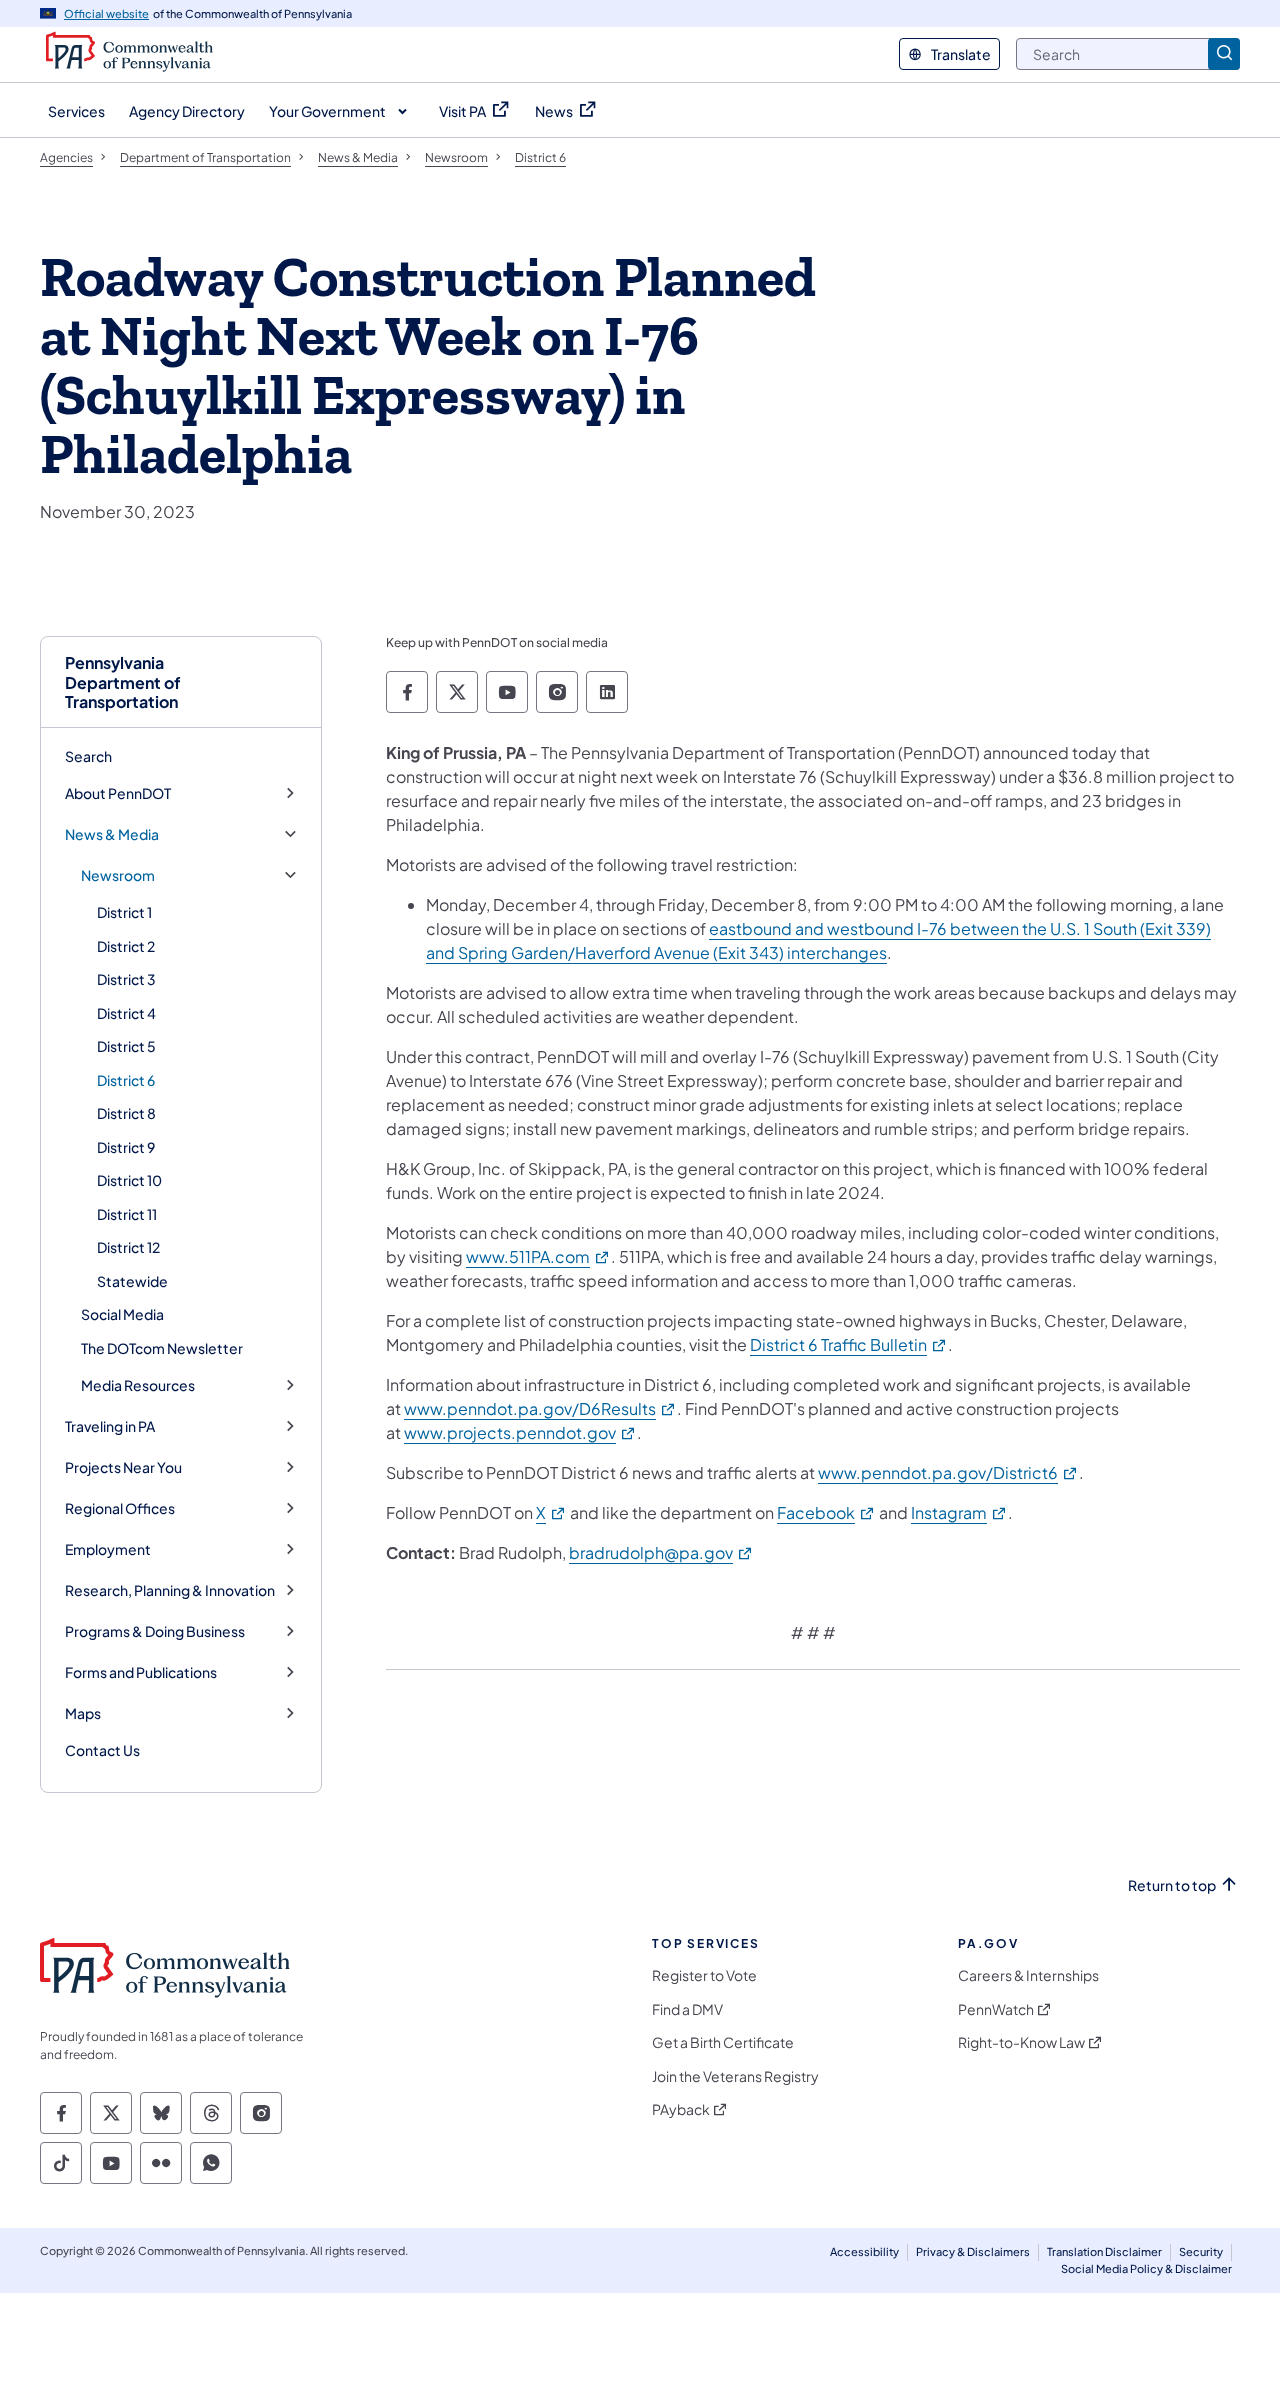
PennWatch (996, 2009)
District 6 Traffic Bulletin (849, 1344)
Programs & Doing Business (155, 1631)
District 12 (128, 1247)
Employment (108, 1549)
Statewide (132, 1281)
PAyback (681, 2109)
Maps (83, 1713)
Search (88, 756)
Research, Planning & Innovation (170, 1590)
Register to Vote (704, 1975)
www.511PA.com (538, 1256)
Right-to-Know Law (1021, 2042)
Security (1201, 2251)
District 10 (129, 1180)
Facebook (826, 1512)
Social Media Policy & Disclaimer (1146, 2268)
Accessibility (864, 2251)
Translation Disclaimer (1104, 2251)
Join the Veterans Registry (735, 2076)
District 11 (127, 1214)
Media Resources (138, 1385)
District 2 (126, 946)
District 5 (126, 1046)
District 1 (124, 912)
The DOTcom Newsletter (162, 1348)
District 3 (126, 979)
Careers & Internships (1028, 1975)
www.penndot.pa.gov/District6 (948, 1472)
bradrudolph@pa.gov (661, 1552)
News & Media (112, 834)
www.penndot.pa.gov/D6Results (540, 1408)
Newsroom (118, 875)
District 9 (126, 1147)
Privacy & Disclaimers (973, 2251)
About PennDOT (118, 793)
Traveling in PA (110, 1426)
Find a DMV (687, 2009)
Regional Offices (120, 1508)
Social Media (122, 1314)
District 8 (126, 1113)
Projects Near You (123, 1467)
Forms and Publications (141, 1672)
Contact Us (102, 1750)
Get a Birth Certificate (723, 2042)
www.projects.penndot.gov (520, 1432)
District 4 (126, 1013)
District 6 (126, 1080)
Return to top (1172, 1885)
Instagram (959, 1512)
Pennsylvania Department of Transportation (123, 682)
